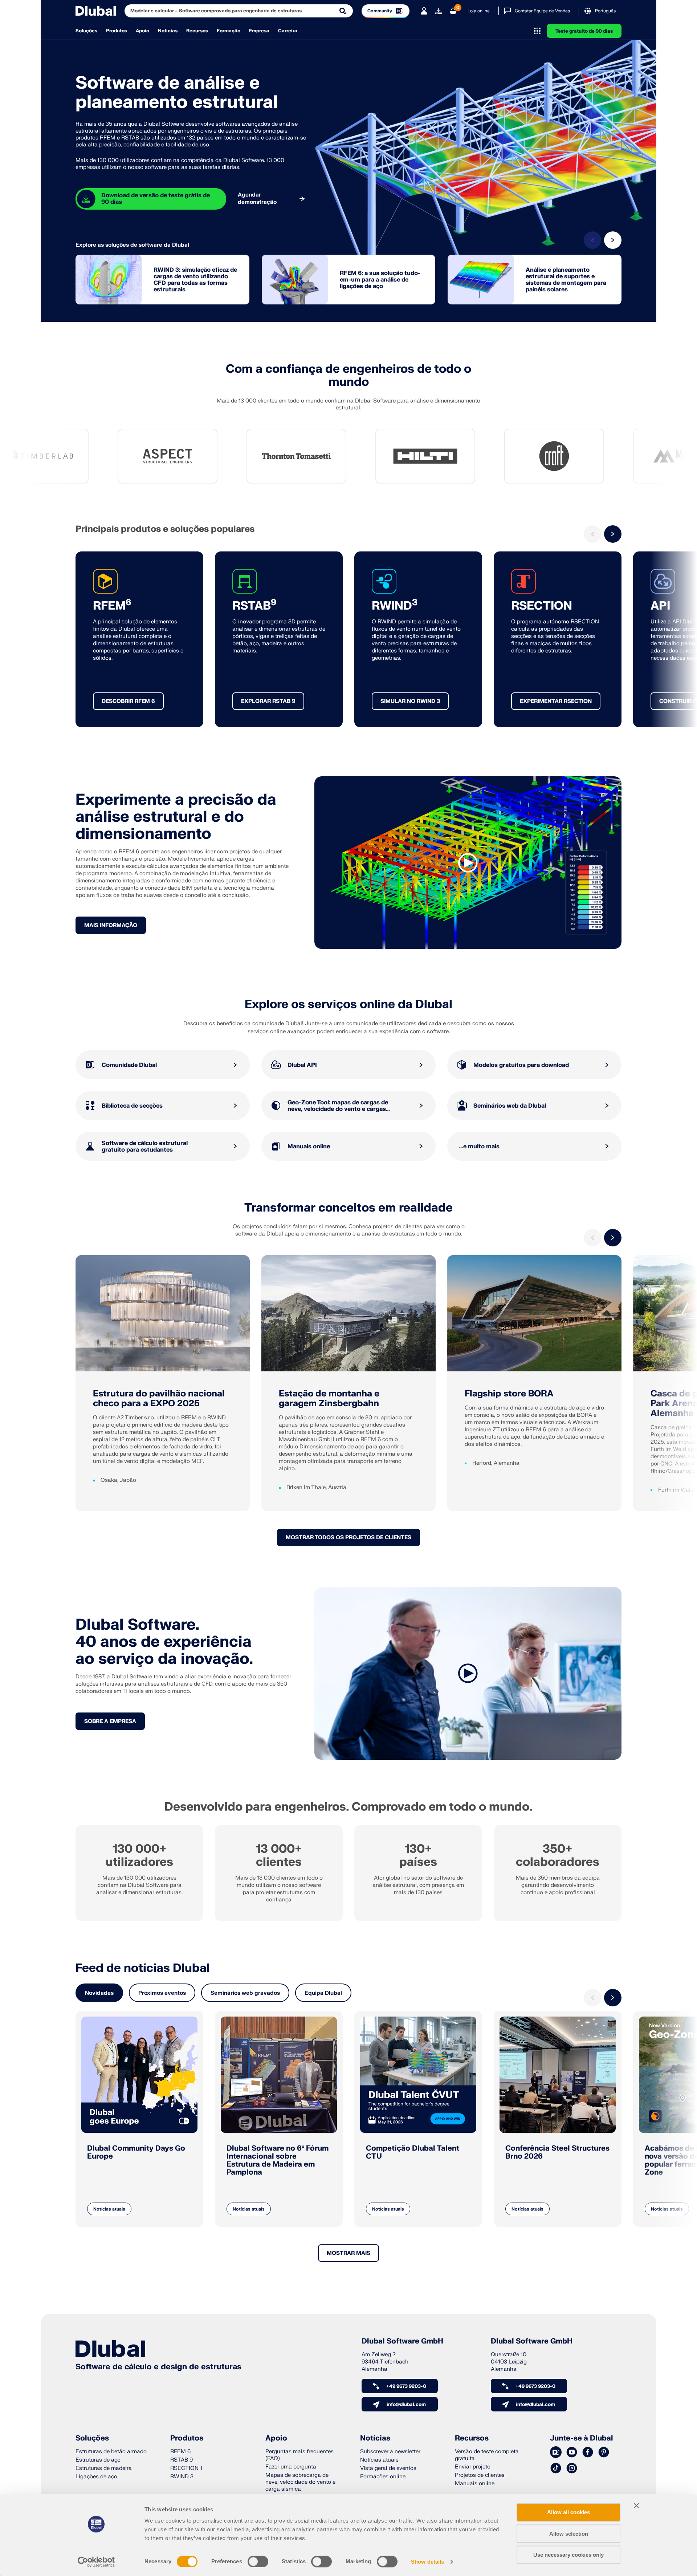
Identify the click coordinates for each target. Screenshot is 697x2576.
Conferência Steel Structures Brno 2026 (557, 2152)
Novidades (99, 1993)
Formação (229, 31)
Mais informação (111, 925)
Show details (427, 2562)
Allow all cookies (568, 2512)
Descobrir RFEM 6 (128, 701)
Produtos (117, 31)
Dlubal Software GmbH (402, 2341)
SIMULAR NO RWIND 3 (410, 701)
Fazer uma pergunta (291, 2467)
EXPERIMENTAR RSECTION (556, 701)
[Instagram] (572, 2468)
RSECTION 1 (186, 2468)
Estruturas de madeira (104, 2468)
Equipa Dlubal (323, 1993)
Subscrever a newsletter (390, 2452)
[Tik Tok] (556, 2468)
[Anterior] (592, 240)
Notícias (168, 31)
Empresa (259, 31)
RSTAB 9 (182, 2460)
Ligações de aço (96, 2477)
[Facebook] (588, 2452)
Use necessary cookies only (568, 2555)
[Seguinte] (613, 240)
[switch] (258, 2561)
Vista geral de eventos (388, 2468)
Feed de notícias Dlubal (143, 1968)
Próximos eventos (162, 1993)
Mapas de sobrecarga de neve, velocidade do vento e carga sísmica (300, 2482)
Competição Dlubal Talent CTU (413, 2152)
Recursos (197, 31)
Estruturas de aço (98, 2460)
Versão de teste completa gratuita (487, 2455)
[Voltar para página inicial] (96, 11)
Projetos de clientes (480, 2475)
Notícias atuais (109, 2209)
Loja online (479, 11)
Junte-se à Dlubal (582, 2438)
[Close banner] (636, 2506)
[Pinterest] (604, 2452)
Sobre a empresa (110, 1721)
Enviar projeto (473, 2467)
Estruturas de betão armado (111, 2452)
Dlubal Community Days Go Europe (136, 2152)
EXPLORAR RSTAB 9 (268, 701)
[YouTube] (572, 2452)
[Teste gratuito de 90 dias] (439, 11)
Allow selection (569, 2534)
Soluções (86, 31)
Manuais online (475, 2484)
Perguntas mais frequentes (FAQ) (299, 2455)
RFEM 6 (180, 2452)
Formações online (383, 2477)
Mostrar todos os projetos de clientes (348, 1538)
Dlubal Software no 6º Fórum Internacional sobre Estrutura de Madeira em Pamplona (278, 2160)
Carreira (288, 31)
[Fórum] (556, 2452)
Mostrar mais (348, 2253)
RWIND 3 (182, 2477)
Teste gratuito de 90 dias (584, 31)
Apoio (142, 31)
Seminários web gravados (245, 1993)
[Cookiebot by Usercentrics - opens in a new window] (96, 2562)
